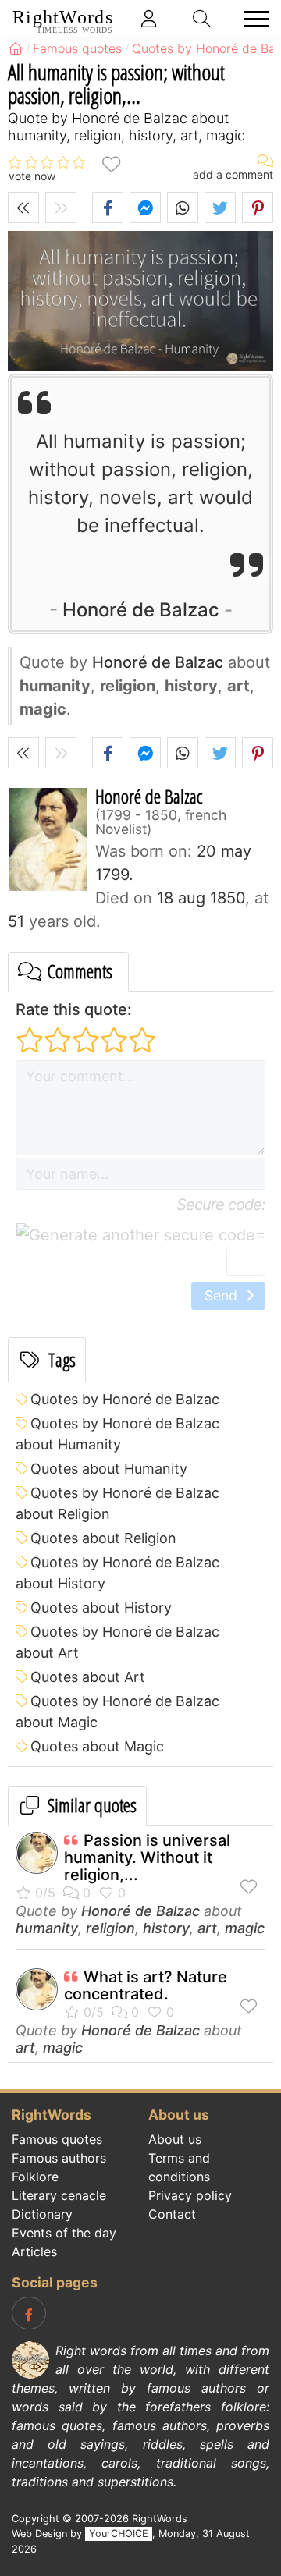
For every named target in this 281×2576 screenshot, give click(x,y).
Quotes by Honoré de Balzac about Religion (117, 1503)
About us (175, 2139)
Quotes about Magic (97, 1746)
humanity (47, 1928)
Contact (172, 2214)
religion (110, 1928)
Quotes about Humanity (109, 1469)
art (207, 1928)
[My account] (149, 19)
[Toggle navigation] (251, 19)
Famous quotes (57, 2139)
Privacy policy (190, 2195)
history (166, 1928)
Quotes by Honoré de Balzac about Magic (117, 1712)
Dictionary (42, 2214)
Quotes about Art (88, 1677)
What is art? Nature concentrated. (146, 1985)
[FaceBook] (29, 2313)
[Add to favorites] (111, 163)
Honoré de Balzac (141, 610)
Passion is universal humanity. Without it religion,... (147, 1857)
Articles (34, 2251)
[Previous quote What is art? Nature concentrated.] (23, 208)
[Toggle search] (202, 19)
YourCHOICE (119, 2533)
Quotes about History (101, 1607)
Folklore (35, 2177)
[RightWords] (16, 48)
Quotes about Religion (103, 1538)
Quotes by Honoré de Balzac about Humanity (117, 1434)
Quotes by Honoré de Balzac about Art (117, 1642)
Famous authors (59, 2158)
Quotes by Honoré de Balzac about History (117, 1573)
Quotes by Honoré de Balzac (125, 1399)
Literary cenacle (59, 2195)
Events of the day (64, 2233)
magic (245, 1928)
